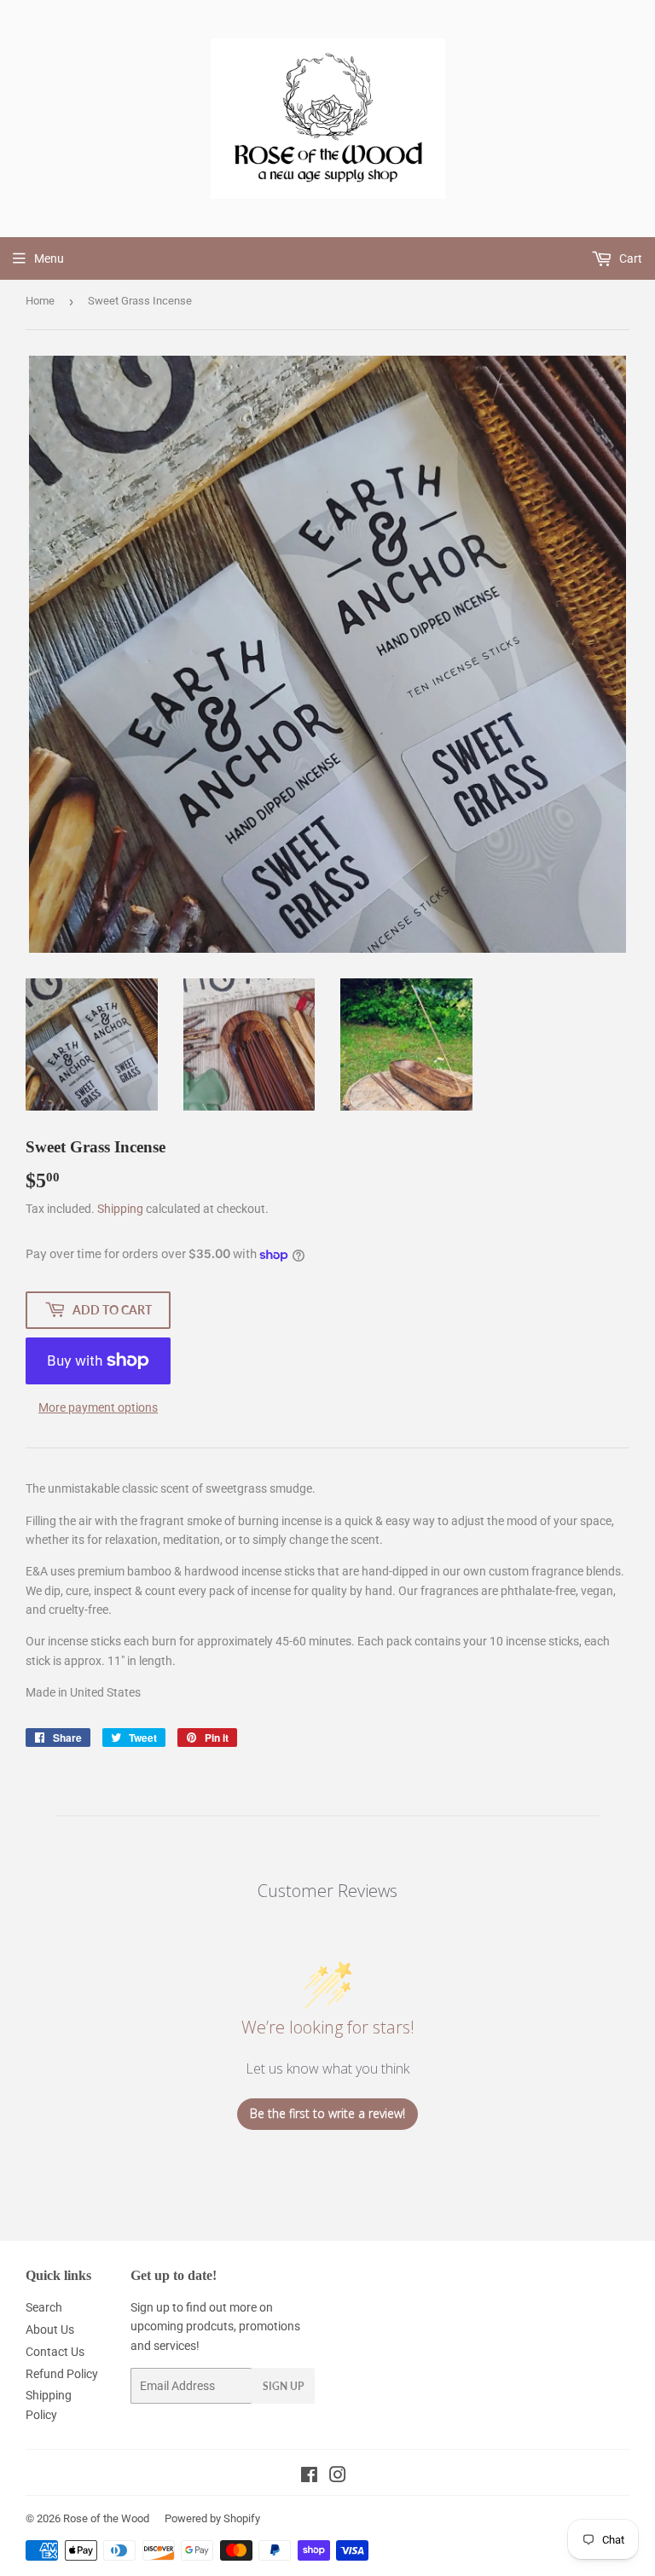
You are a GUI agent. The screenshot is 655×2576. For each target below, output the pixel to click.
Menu (49, 258)
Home (40, 301)
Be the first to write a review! (327, 2113)
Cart (629, 258)
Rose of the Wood (106, 2518)
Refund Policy (62, 2374)
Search (44, 2307)
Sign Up (283, 2386)
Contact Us (55, 2352)
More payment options (98, 1407)
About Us (50, 2329)
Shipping (120, 1209)
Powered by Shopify (212, 2518)
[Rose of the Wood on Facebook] (309, 2477)
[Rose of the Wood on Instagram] (338, 2477)
